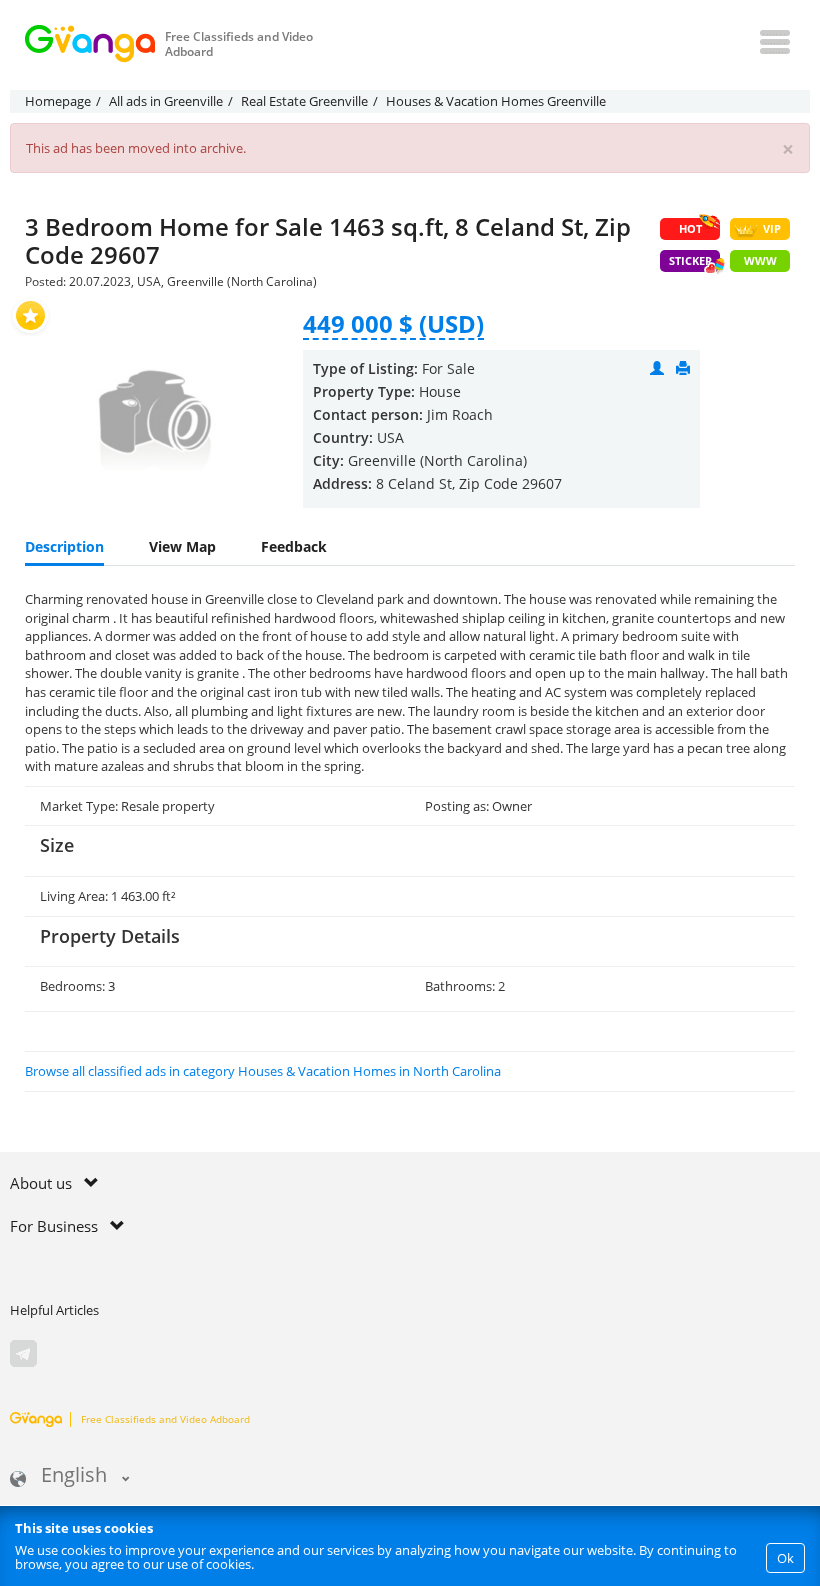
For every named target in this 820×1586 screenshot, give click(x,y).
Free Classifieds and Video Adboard (165, 1419)
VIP (772, 228)
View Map (182, 546)
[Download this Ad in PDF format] (683, 368)
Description (64, 546)
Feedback (294, 546)
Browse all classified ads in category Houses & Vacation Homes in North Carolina (263, 1071)
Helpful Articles (54, 1310)
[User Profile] (657, 368)
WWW (760, 260)
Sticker (690, 260)
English (74, 1476)
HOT (690, 228)
